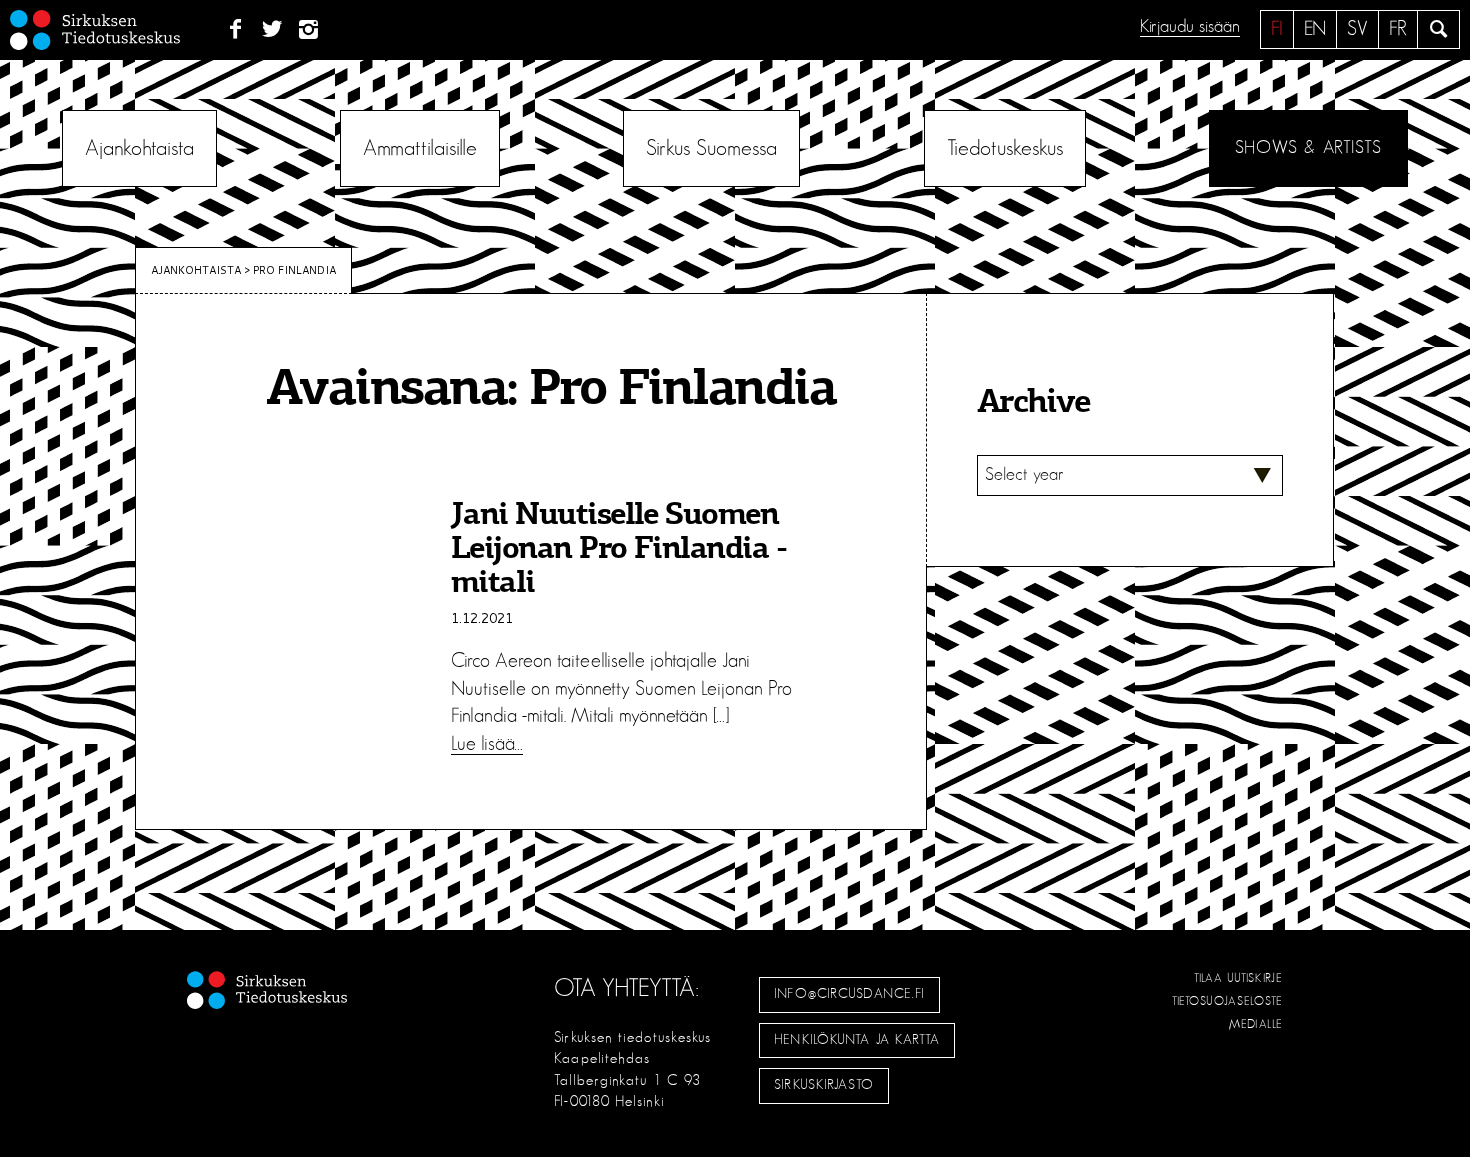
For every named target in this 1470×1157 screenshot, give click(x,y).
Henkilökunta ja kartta (857, 1040)
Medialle (1256, 1024)
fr (1398, 29)
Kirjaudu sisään (1190, 27)
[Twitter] (272, 30)
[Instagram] (309, 30)
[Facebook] (235, 30)
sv (1357, 29)
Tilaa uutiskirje (1238, 978)
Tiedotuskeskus (1005, 148)
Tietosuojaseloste (1227, 1001)
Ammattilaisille (420, 148)
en (1315, 29)
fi (1277, 29)
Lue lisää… (487, 744)
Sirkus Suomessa (711, 148)
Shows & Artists (1308, 148)
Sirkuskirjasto (824, 1085)
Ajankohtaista (139, 148)
